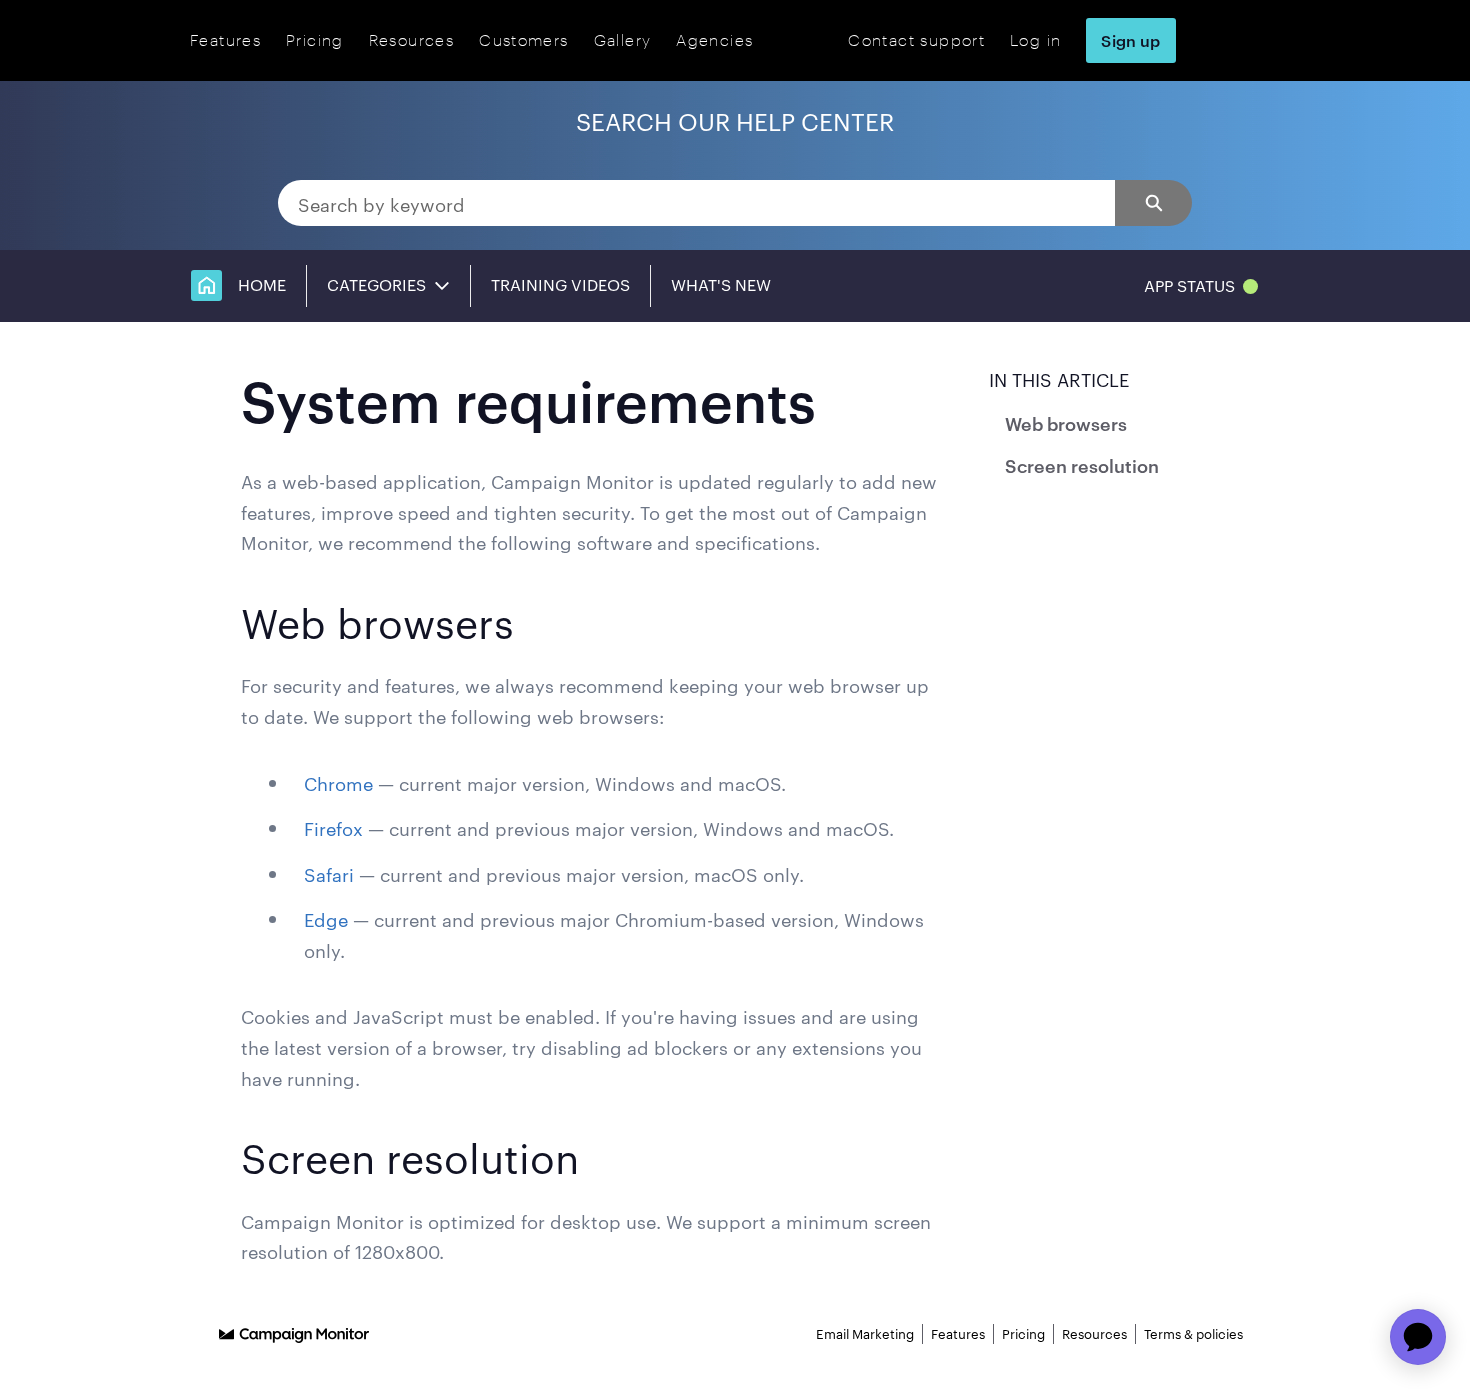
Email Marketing (865, 1333)
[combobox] (697, 203)
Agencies (714, 39)
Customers (523, 39)
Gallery (623, 39)
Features (225, 39)
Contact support (916, 39)
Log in (1035, 39)
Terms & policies (1193, 1333)
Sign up (1130, 40)
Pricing (315, 39)
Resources (411, 39)
